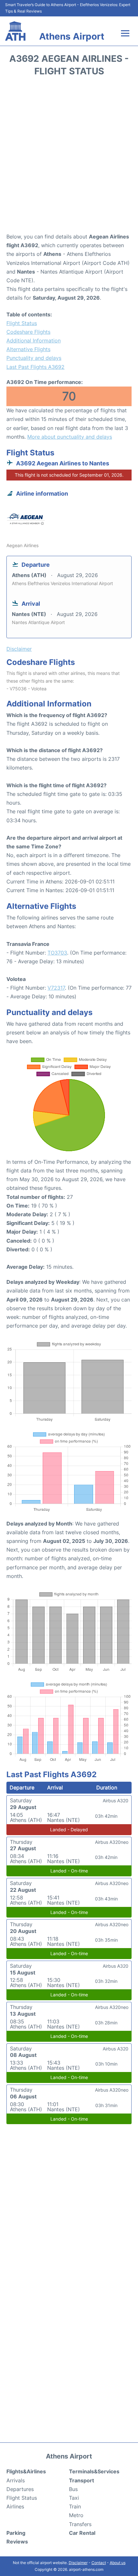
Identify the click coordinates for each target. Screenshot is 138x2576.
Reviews (17, 2542)
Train (75, 2506)
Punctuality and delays (34, 358)
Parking (16, 2533)
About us (118, 2563)
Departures (20, 2489)
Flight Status (22, 323)
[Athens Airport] (15, 31)
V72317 (56, 988)
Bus (73, 2489)
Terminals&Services (94, 2471)
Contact (99, 2563)
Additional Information (34, 341)
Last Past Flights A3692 (35, 367)
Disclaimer (78, 2563)
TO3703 (57, 953)
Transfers (80, 2524)
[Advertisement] (69, 157)
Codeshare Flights (28, 332)
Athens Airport (72, 36)
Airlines (15, 2506)
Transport (82, 2480)
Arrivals (16, 2480)
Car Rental (82, 2533)
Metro (76, 2515)
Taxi (74, 2498)
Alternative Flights (28, 349)
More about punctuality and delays (70, 437)
